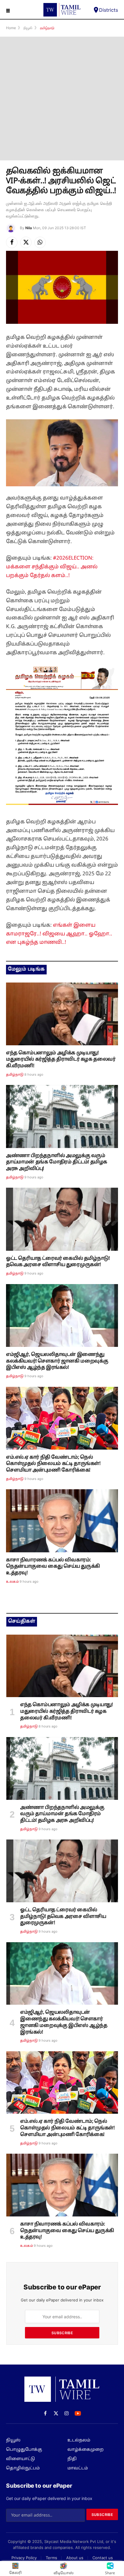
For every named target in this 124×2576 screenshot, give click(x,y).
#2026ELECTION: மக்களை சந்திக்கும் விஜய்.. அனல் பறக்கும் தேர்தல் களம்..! (52, 567)
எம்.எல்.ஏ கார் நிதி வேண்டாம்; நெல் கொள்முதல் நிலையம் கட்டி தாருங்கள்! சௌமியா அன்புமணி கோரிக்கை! (53, 1464)
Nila (29, 228)
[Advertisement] (62, 99)
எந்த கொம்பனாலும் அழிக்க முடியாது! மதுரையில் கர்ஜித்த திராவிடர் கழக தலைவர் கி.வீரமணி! (61, 1060)
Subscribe (62, 2333)
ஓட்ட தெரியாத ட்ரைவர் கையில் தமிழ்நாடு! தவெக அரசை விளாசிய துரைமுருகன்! (58, 1262)
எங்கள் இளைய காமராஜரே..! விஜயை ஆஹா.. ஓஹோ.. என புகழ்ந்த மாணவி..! (59, 934)
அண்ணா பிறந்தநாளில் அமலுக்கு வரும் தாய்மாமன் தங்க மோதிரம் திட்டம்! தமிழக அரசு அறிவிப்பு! (57, 1162)
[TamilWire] (62, 10)
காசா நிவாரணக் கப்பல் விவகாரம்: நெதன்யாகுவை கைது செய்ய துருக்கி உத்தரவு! (53, 1567)
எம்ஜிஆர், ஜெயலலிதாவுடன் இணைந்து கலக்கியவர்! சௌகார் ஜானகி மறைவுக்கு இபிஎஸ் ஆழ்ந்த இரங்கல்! (57, 1361)
